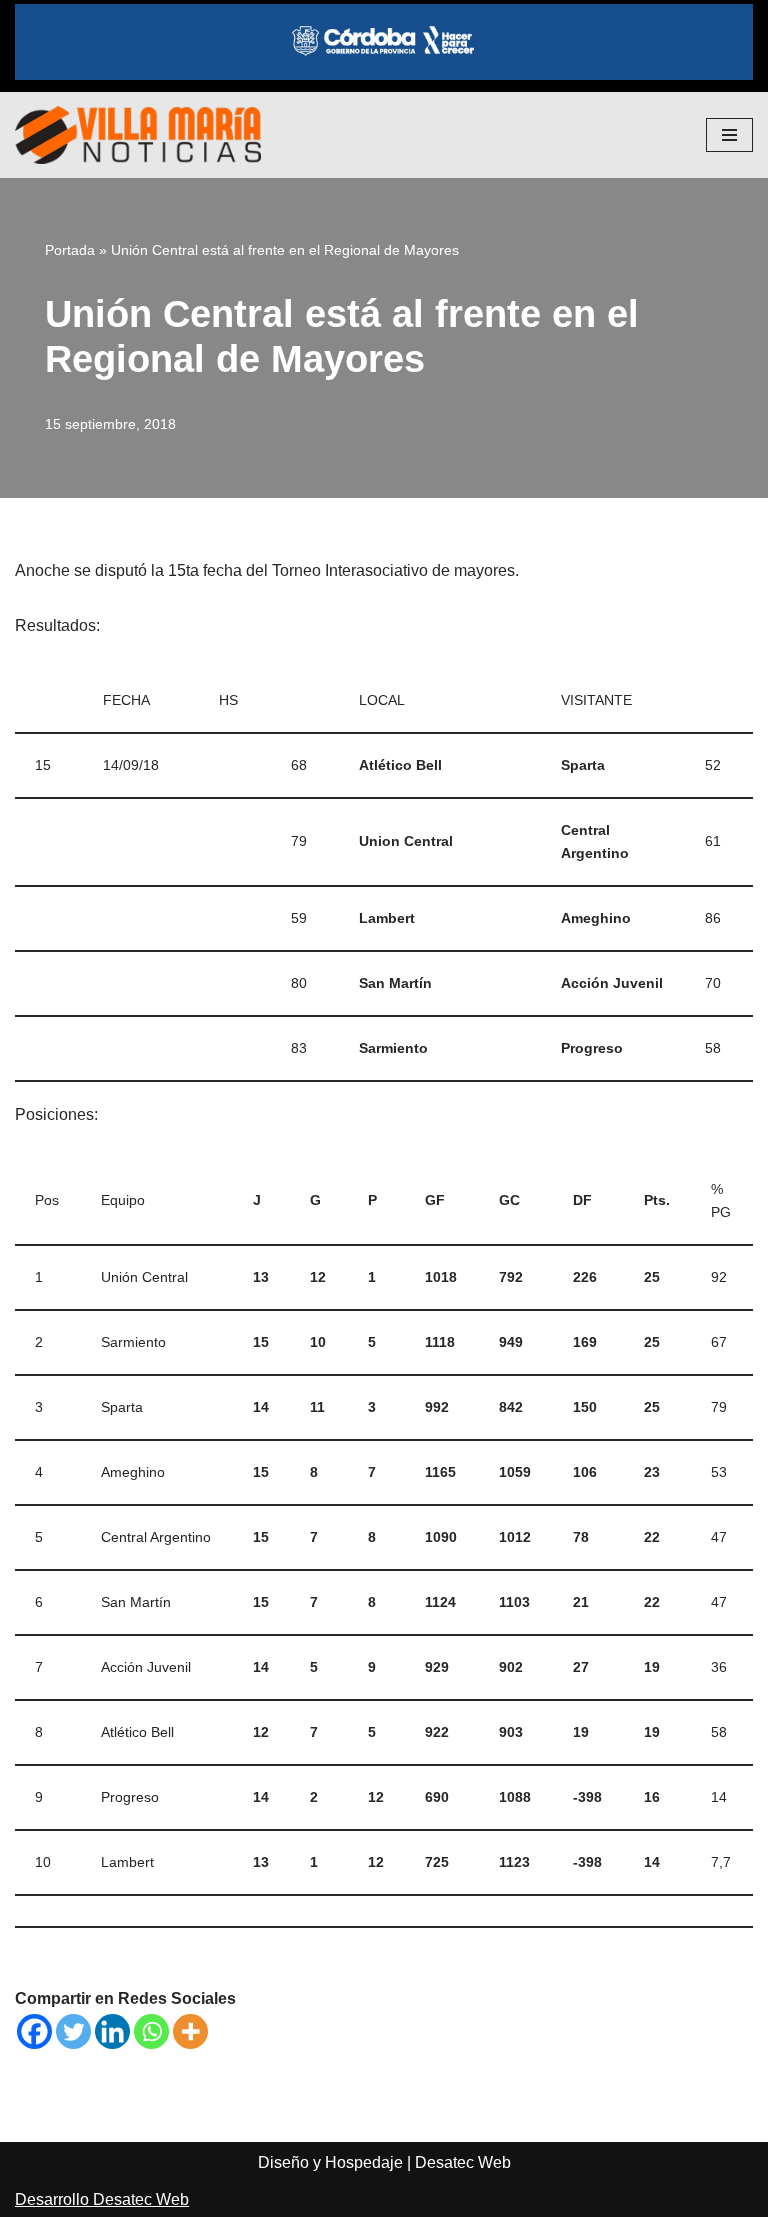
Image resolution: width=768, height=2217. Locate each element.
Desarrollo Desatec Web (102, 2199)
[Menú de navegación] (729, 135)
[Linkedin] (112, 2031)
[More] (190, 2031)
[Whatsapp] (151, 2031)
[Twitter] (73, 2031)
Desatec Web (463, 2162)
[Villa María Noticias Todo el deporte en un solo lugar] (138, 135)
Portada (70, 250)
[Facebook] (34, 2031)
